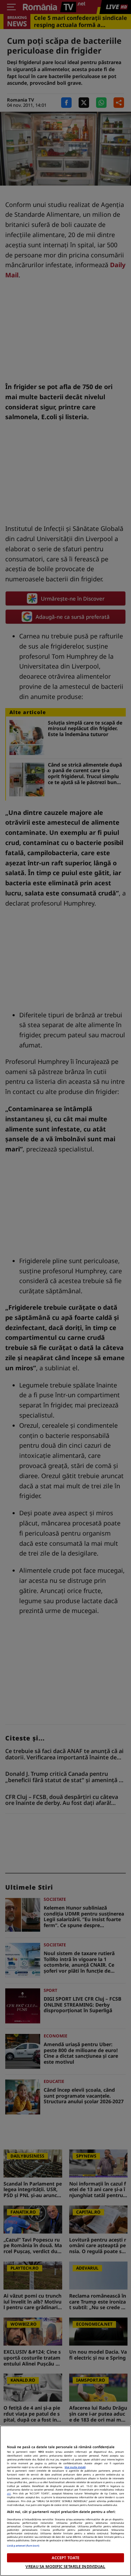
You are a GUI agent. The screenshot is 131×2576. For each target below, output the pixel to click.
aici (9, 2493)
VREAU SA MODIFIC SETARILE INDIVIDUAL (65, 2566)
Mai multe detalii (75, 2467)
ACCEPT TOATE (65, 2558)
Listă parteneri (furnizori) (23, 2546)
